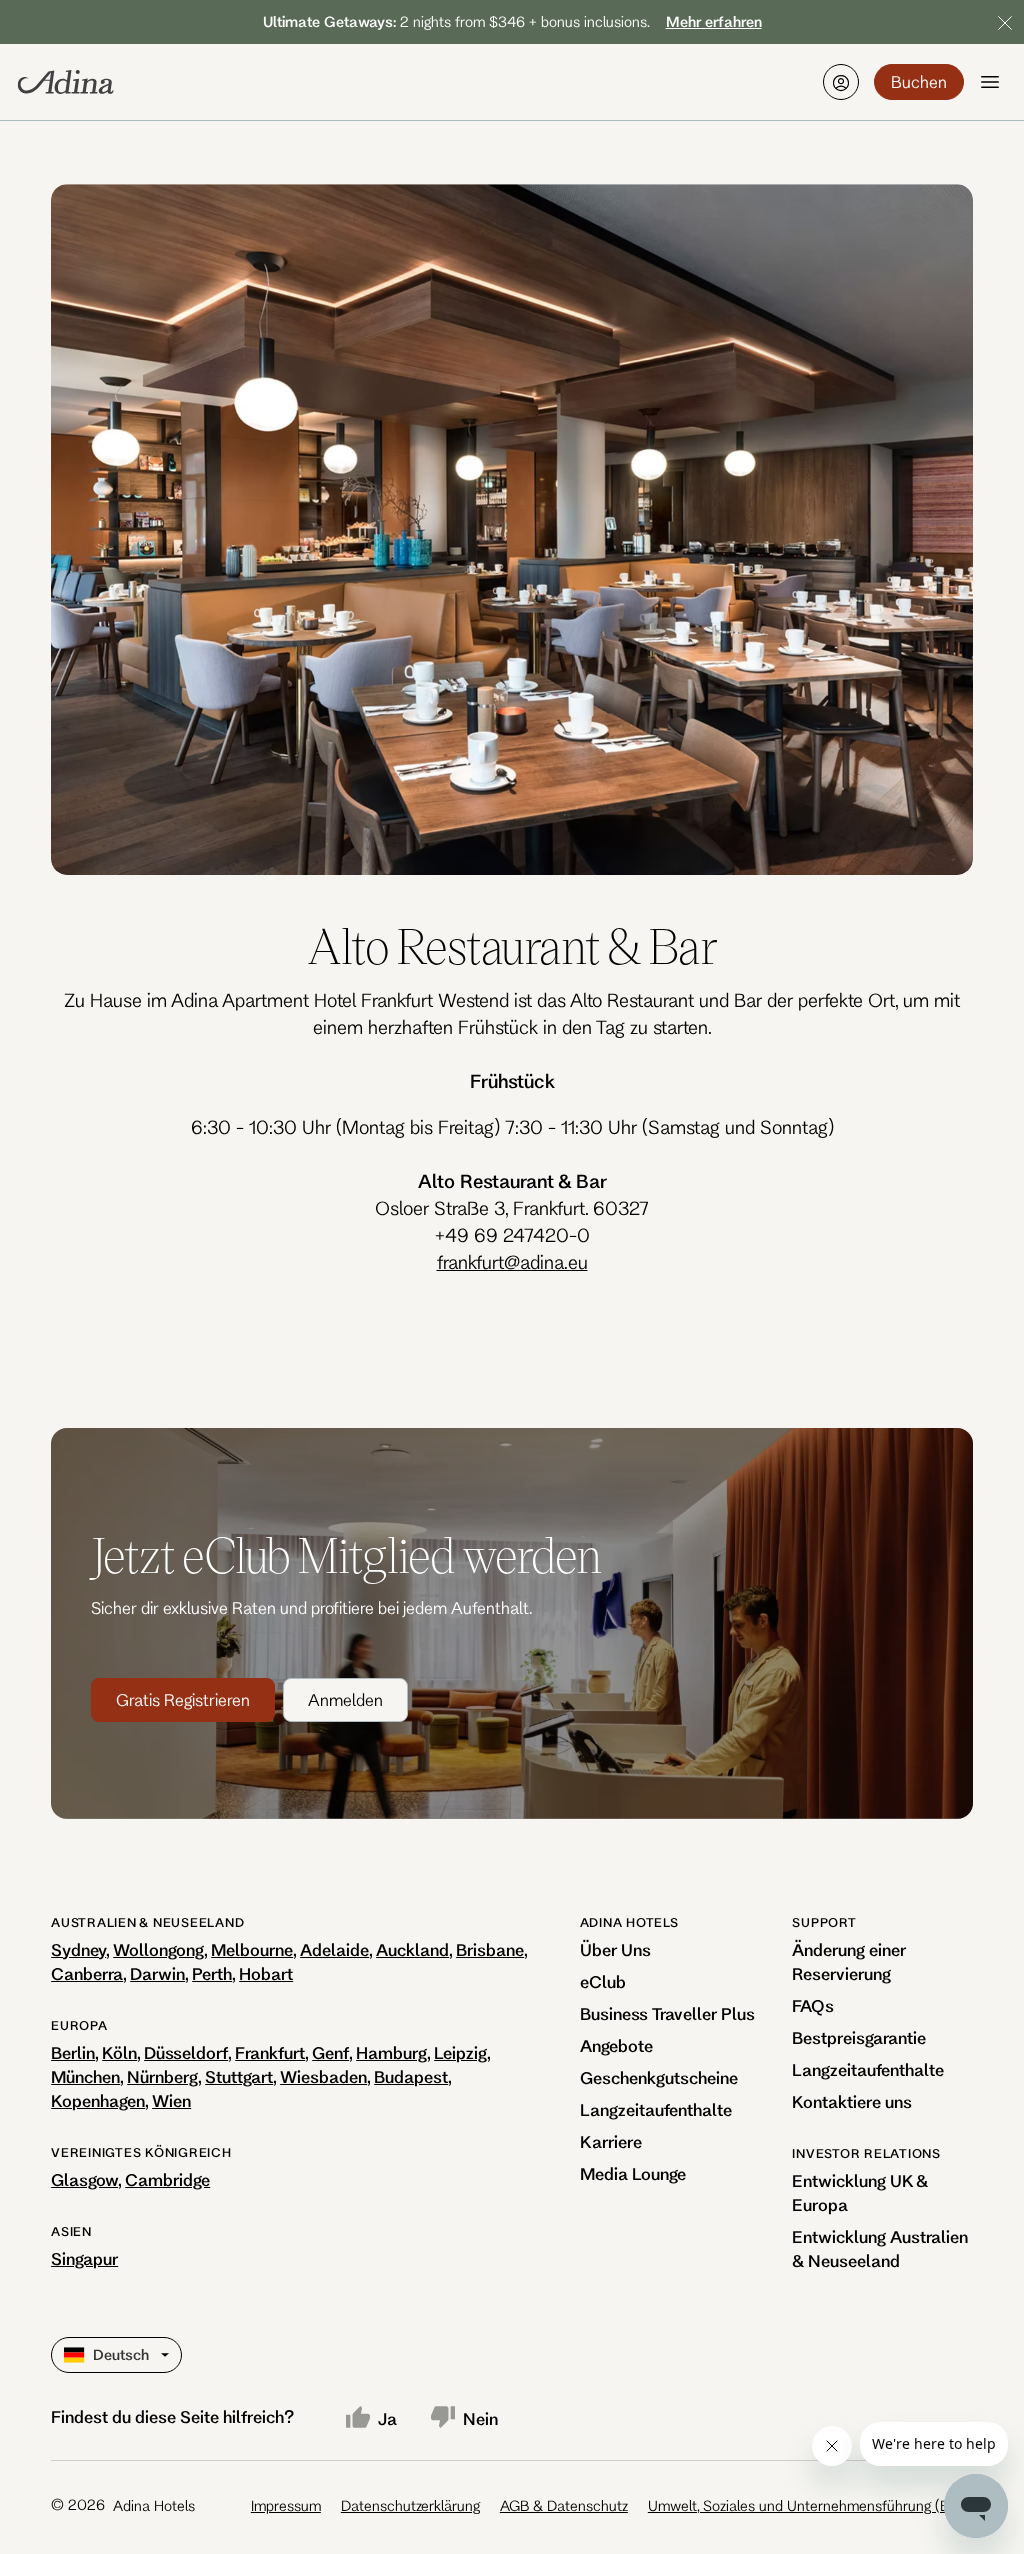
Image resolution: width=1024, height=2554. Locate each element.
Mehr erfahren (714, 21)
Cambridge (167, 2179)
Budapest (411, 2076)
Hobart (266, 1973)
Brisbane (490, 1949)
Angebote (616, 2045)
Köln (119, 2052)
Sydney (78, 1949)
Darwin (157, 1973)
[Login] (841, 82)
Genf (330, 2052)
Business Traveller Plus (667, 2013)
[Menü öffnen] (990, 82)
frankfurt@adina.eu (512, 1262)
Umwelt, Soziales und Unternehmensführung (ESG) (810, 2505)
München (85, 2076)
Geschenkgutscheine (659, 2077)
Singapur (84, 2258)
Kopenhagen (98, 2100)
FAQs (813, 2005)
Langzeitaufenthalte (656, 2109)
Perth (212, 1973)
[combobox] (66, 2355)
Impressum (286, 2505)
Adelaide (334, 1949)
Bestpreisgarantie (859, 2037)
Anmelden (345, 1699)
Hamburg (391, 2052)
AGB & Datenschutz (564, 2505)
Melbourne (252, 1949)
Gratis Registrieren (183, 1699)
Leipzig (460, 2052)
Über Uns (615, 1949)
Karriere (611, 2141)
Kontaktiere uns (852, 2101)
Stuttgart (239, 2076)
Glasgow (84, 2179)
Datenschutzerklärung (410, 2505)
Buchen (919, 81)
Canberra (87, 1973)
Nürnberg (162, 2076)
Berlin (73, 2052)
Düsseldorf (186, 2052)
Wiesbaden (323, 2076)
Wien (171, 2100)
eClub (603, 1981)
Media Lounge (633, 2173)
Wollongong (158, 1949)
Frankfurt (270, 2052)
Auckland (412, 1949)
